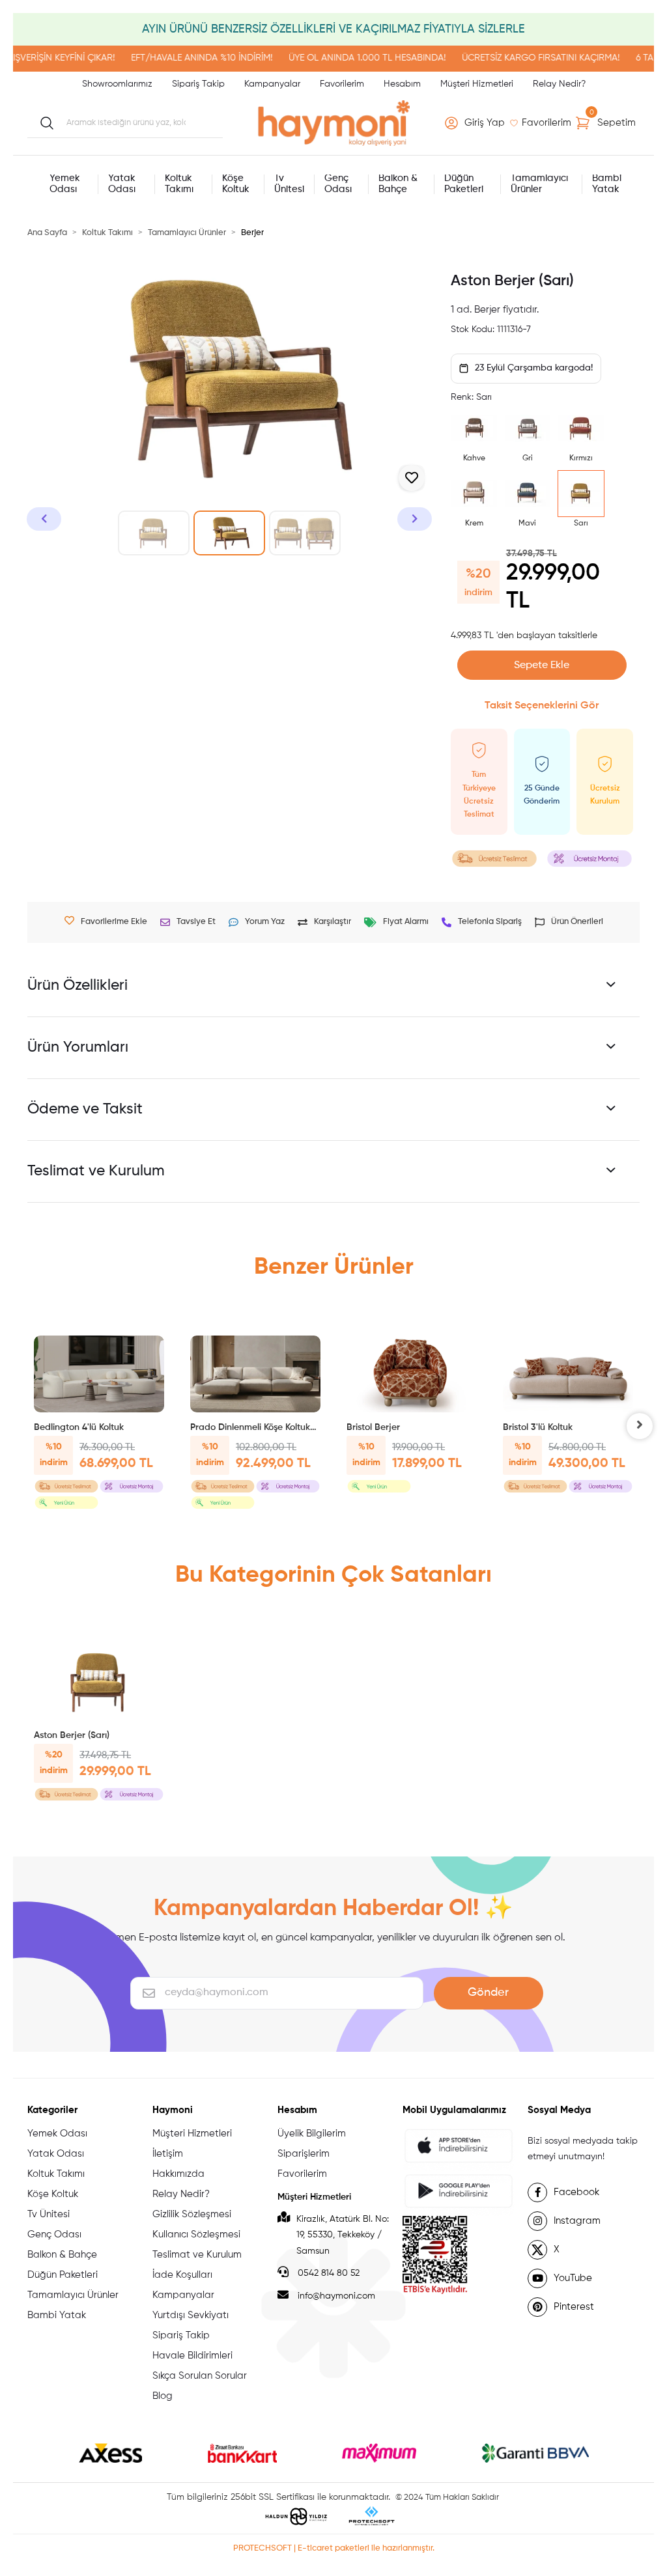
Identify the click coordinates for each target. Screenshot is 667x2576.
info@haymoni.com (336, 2296)
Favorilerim (342, 84)
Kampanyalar (272, 84)
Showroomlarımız (117, 84)
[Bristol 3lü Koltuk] (568, 1374)
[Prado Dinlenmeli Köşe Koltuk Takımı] (255, 1374)
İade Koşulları (182, 2275)
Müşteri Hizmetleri (477, 84)
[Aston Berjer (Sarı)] (99, 1682)
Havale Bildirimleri (192, 2356)
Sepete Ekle (542, 665)
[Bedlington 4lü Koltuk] (99, 1374)
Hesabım (402, 84)
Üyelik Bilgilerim (312, 2134)
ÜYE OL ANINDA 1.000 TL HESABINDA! (341, 58)
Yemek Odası (57, 2134)
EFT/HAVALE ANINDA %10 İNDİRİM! (176, 58)
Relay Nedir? (559, 84)
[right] (640, 1426)
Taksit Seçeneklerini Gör (542, 706)
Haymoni (173, 2110)
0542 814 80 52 (327, 2273)
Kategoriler (52, 2110)
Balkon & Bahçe (62, 2255)
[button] (477, 123)
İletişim (168, 2154)
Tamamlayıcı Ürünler (73, 2295)
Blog (163, 2396)
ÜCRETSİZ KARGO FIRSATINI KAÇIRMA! (515, 58)
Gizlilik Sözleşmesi (192, 2214)
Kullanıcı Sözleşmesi (196, 2234)
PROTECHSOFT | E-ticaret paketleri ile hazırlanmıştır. (334, 2548)
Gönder (488, 1993)
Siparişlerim (304, 2154)
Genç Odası (54, 2234)
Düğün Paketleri (63, 2275)
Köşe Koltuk (53, 2194)
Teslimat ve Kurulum (197, 2255)
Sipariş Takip (198, 84)
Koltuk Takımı (56, 2174)
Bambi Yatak (57, 2315)
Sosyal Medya (559, 2110)
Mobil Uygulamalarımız (454, 2110)
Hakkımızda (178, 2174)
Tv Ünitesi (49, 2214)
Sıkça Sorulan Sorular (200, 2376)
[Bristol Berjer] (412, 1374)
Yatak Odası (56, 2154)
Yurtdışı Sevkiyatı (191, 2315)
